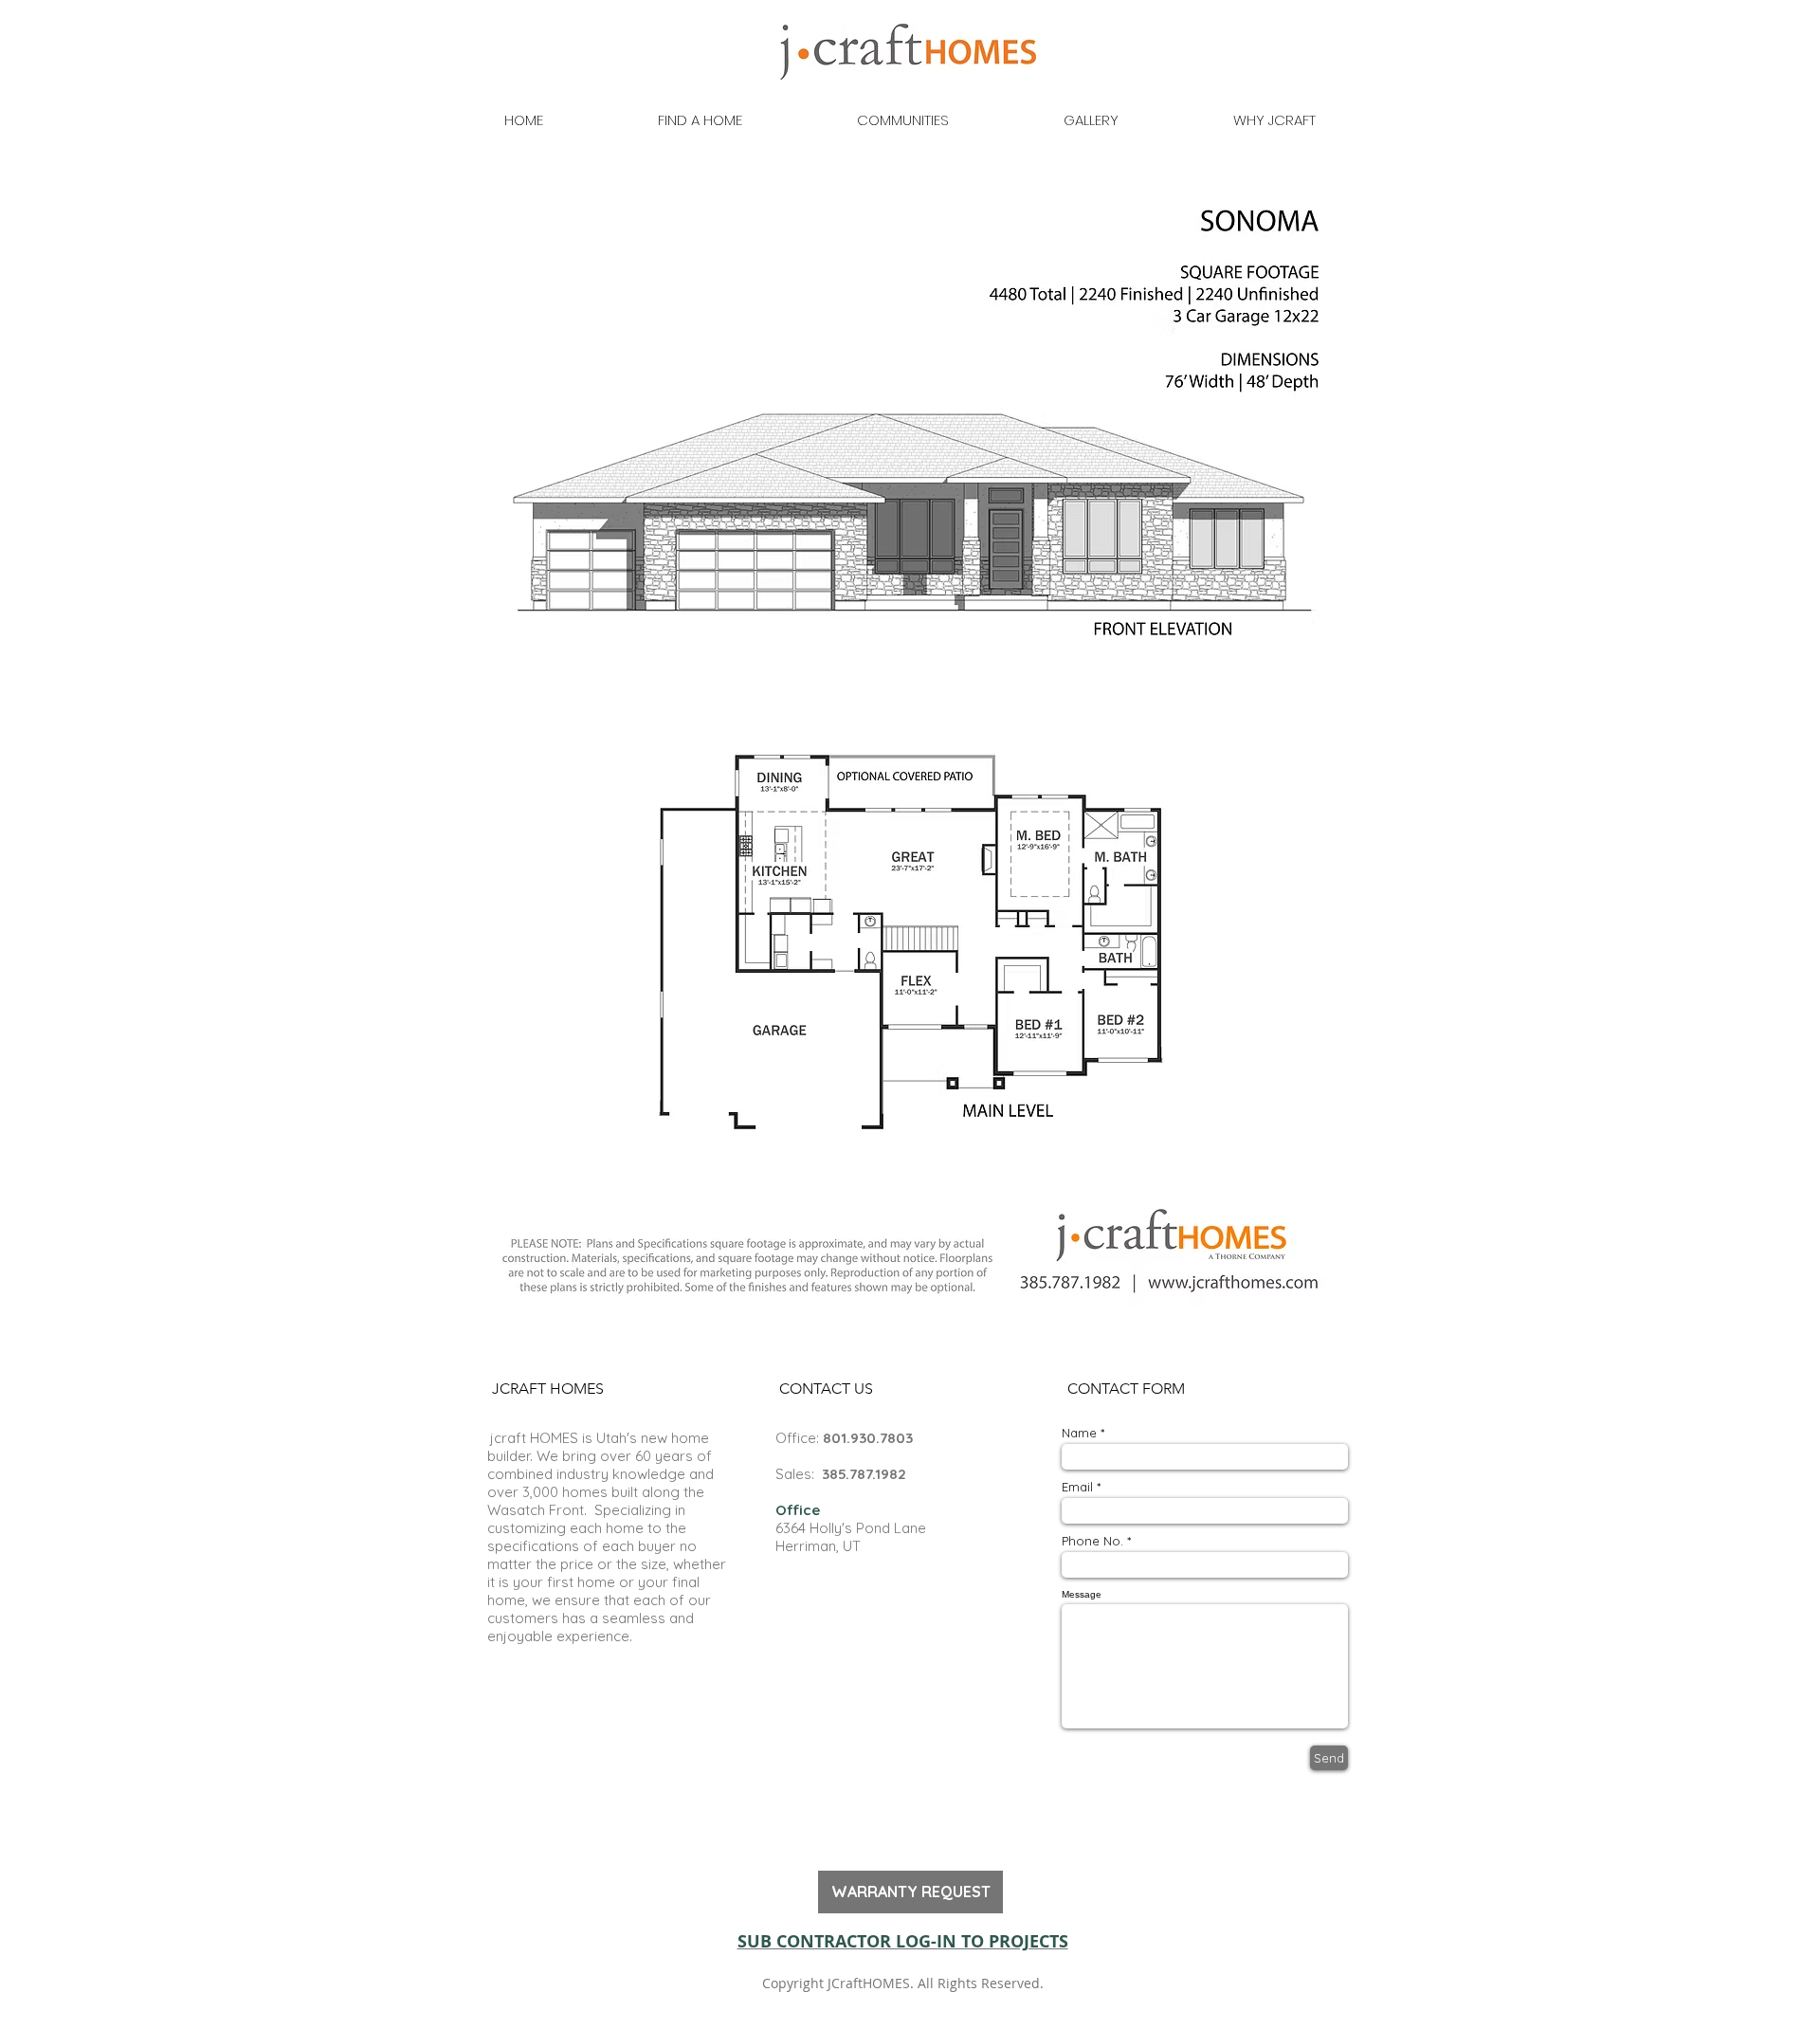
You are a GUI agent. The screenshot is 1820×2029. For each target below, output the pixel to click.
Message (1082, 1595)
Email (1077, 1487)
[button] (547, 1389)
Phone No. (1092, 1541)
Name (1079, 1433)
